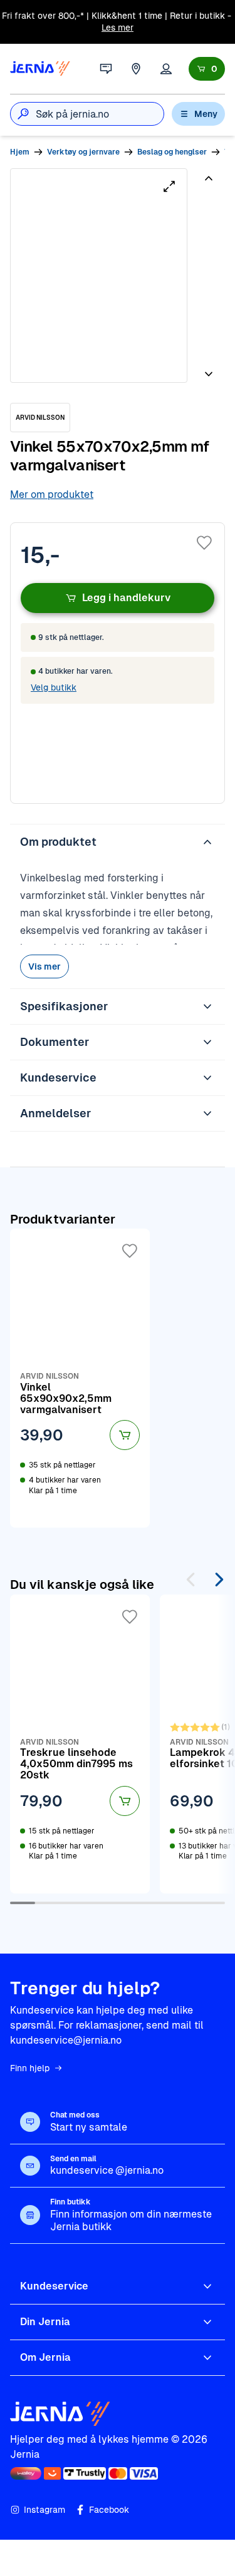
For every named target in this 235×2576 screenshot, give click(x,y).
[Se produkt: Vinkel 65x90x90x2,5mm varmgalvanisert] (80, 1378)
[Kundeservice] (106, 69)
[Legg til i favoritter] (204, 543)
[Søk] (23, 114)
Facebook (109, 2510)
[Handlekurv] (207, 69)
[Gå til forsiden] (40, 69)
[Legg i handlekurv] (125, 1435)
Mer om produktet (52, 494)
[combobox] (100, 114)
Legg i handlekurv (126, 598)
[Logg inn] (166, 69)
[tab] (207, 213)
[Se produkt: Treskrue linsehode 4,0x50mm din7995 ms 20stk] (80, 1744)
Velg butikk (54, 687)
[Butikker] (136, 69)
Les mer (118, 28)
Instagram (44, 2510)
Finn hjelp (30, 2068)
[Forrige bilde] (209, 183)
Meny (206, 114)
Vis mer (44, 966)
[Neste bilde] (209, 369)
